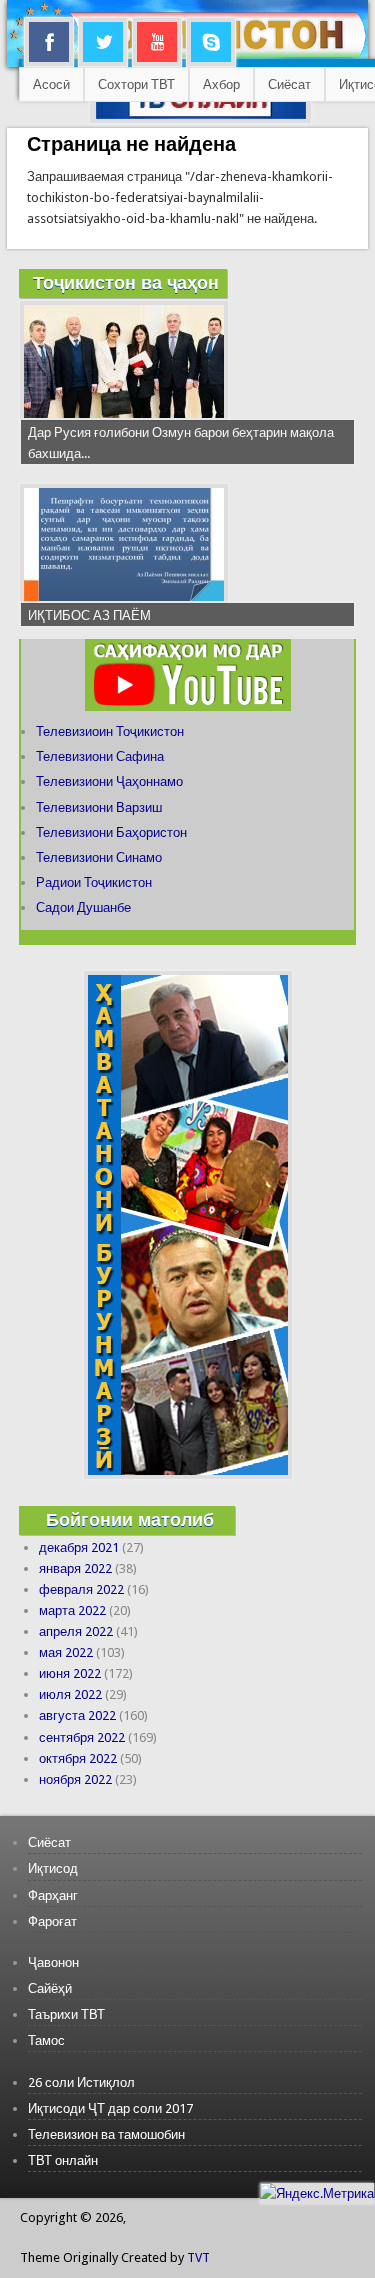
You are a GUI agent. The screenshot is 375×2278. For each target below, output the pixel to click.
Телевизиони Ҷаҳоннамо (109, 781)
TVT (198, 2257)
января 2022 (75, 1568)
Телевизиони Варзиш (99, 807)
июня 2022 (70, 1673)
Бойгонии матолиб (130, 1519)
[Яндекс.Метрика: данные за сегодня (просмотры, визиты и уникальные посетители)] (317, 2193)
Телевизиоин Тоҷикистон (110, 731)
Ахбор (221, 84)
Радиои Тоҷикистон (94, 882)
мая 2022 (66, 1652)
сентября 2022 (82, 1737)
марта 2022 (72, 1610)
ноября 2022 (75, 1779)
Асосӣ (51, 84)
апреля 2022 (76, 1631)
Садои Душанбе (83, 907)
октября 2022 (78, 1758)
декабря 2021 (79, 1547)
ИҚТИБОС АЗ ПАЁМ (89, 615)
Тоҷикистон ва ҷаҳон (126, 282)
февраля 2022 (81, 1589)
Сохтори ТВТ (136, 84)
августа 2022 (77, 1715)
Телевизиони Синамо (99, 857)
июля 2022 (70, 1694)
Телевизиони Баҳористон (111, 832)
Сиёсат (289, 84)
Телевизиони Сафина (100, 756)
